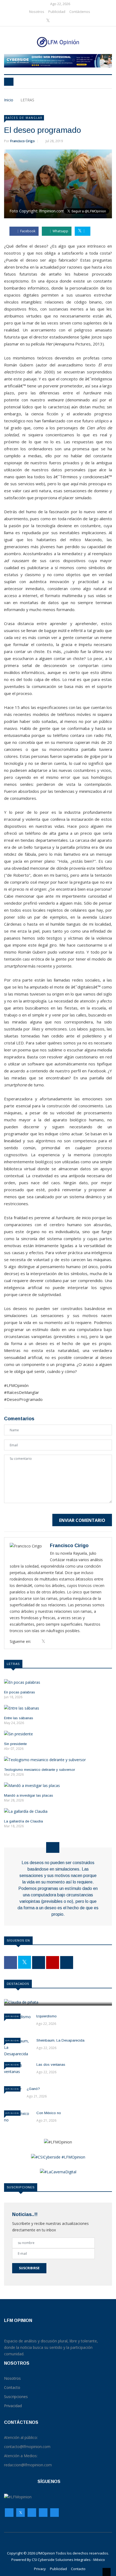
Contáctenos (80, 12)
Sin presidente (15, 1744)
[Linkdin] (73, 21)
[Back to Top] (107, 2572)
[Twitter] (49, 21)
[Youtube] (65, 21)
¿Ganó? (33, 2089)
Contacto (78, 2569)
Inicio (9, 100)
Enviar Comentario (82, 1520)
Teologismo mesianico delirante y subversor (40, 1770)
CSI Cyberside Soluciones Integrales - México (68, 2560)
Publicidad (57, 12)
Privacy (40, 2569)
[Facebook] (40, 21)
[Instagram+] (57, 21)
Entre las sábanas (19, 1718)
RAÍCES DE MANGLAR (24, 118)
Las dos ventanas (51, 2065)
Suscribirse (29, 2268)
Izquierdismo (46, 2016)
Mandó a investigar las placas (29, 1795)
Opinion (12, 2016)
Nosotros (37, 12)
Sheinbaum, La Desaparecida (60, 2040)
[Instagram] (43, 2514)
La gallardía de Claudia (23, 1821)
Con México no (49, 2113)
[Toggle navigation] (9, 82)
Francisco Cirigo (23, 141)
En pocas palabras (20, 1692)
